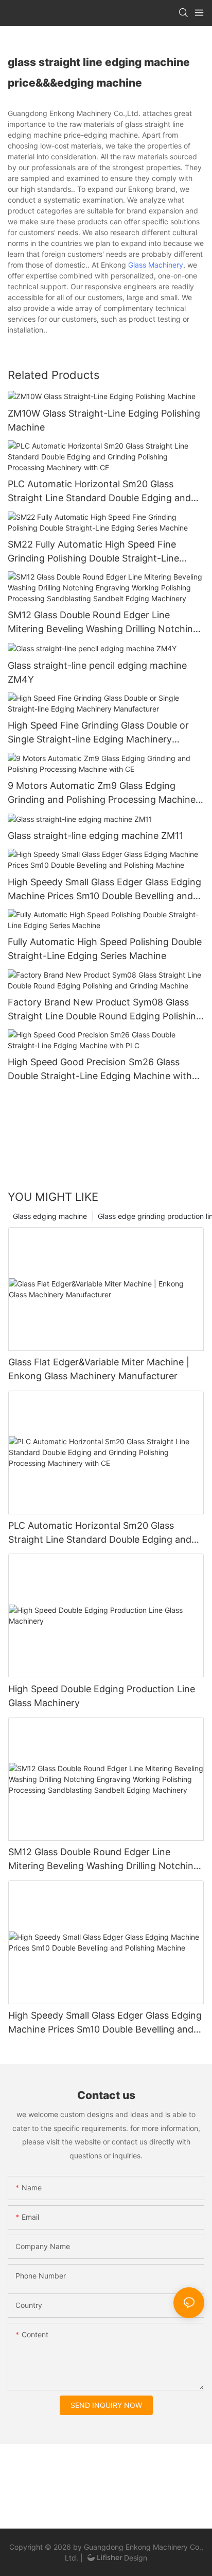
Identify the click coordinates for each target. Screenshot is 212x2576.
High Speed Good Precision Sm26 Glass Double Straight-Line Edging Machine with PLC (100, 1070)
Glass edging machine (50, 1216)
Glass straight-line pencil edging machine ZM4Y (97, 672)
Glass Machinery (156, 265)
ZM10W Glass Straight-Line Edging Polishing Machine (104, 420)
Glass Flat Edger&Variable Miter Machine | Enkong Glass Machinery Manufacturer (99, 1369)
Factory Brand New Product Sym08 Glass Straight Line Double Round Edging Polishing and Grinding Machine (105, 1010)
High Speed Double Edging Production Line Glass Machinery (102, 1696)
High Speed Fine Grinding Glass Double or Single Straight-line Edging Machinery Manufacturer (98, 733)
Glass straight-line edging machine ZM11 (95, 836)
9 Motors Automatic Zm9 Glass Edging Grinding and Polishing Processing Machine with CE (102, 793)
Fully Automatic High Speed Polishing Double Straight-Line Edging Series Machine (105, 949)
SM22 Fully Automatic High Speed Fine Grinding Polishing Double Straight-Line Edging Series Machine (93, 552)
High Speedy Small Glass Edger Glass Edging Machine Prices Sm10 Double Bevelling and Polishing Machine (104, 890)
